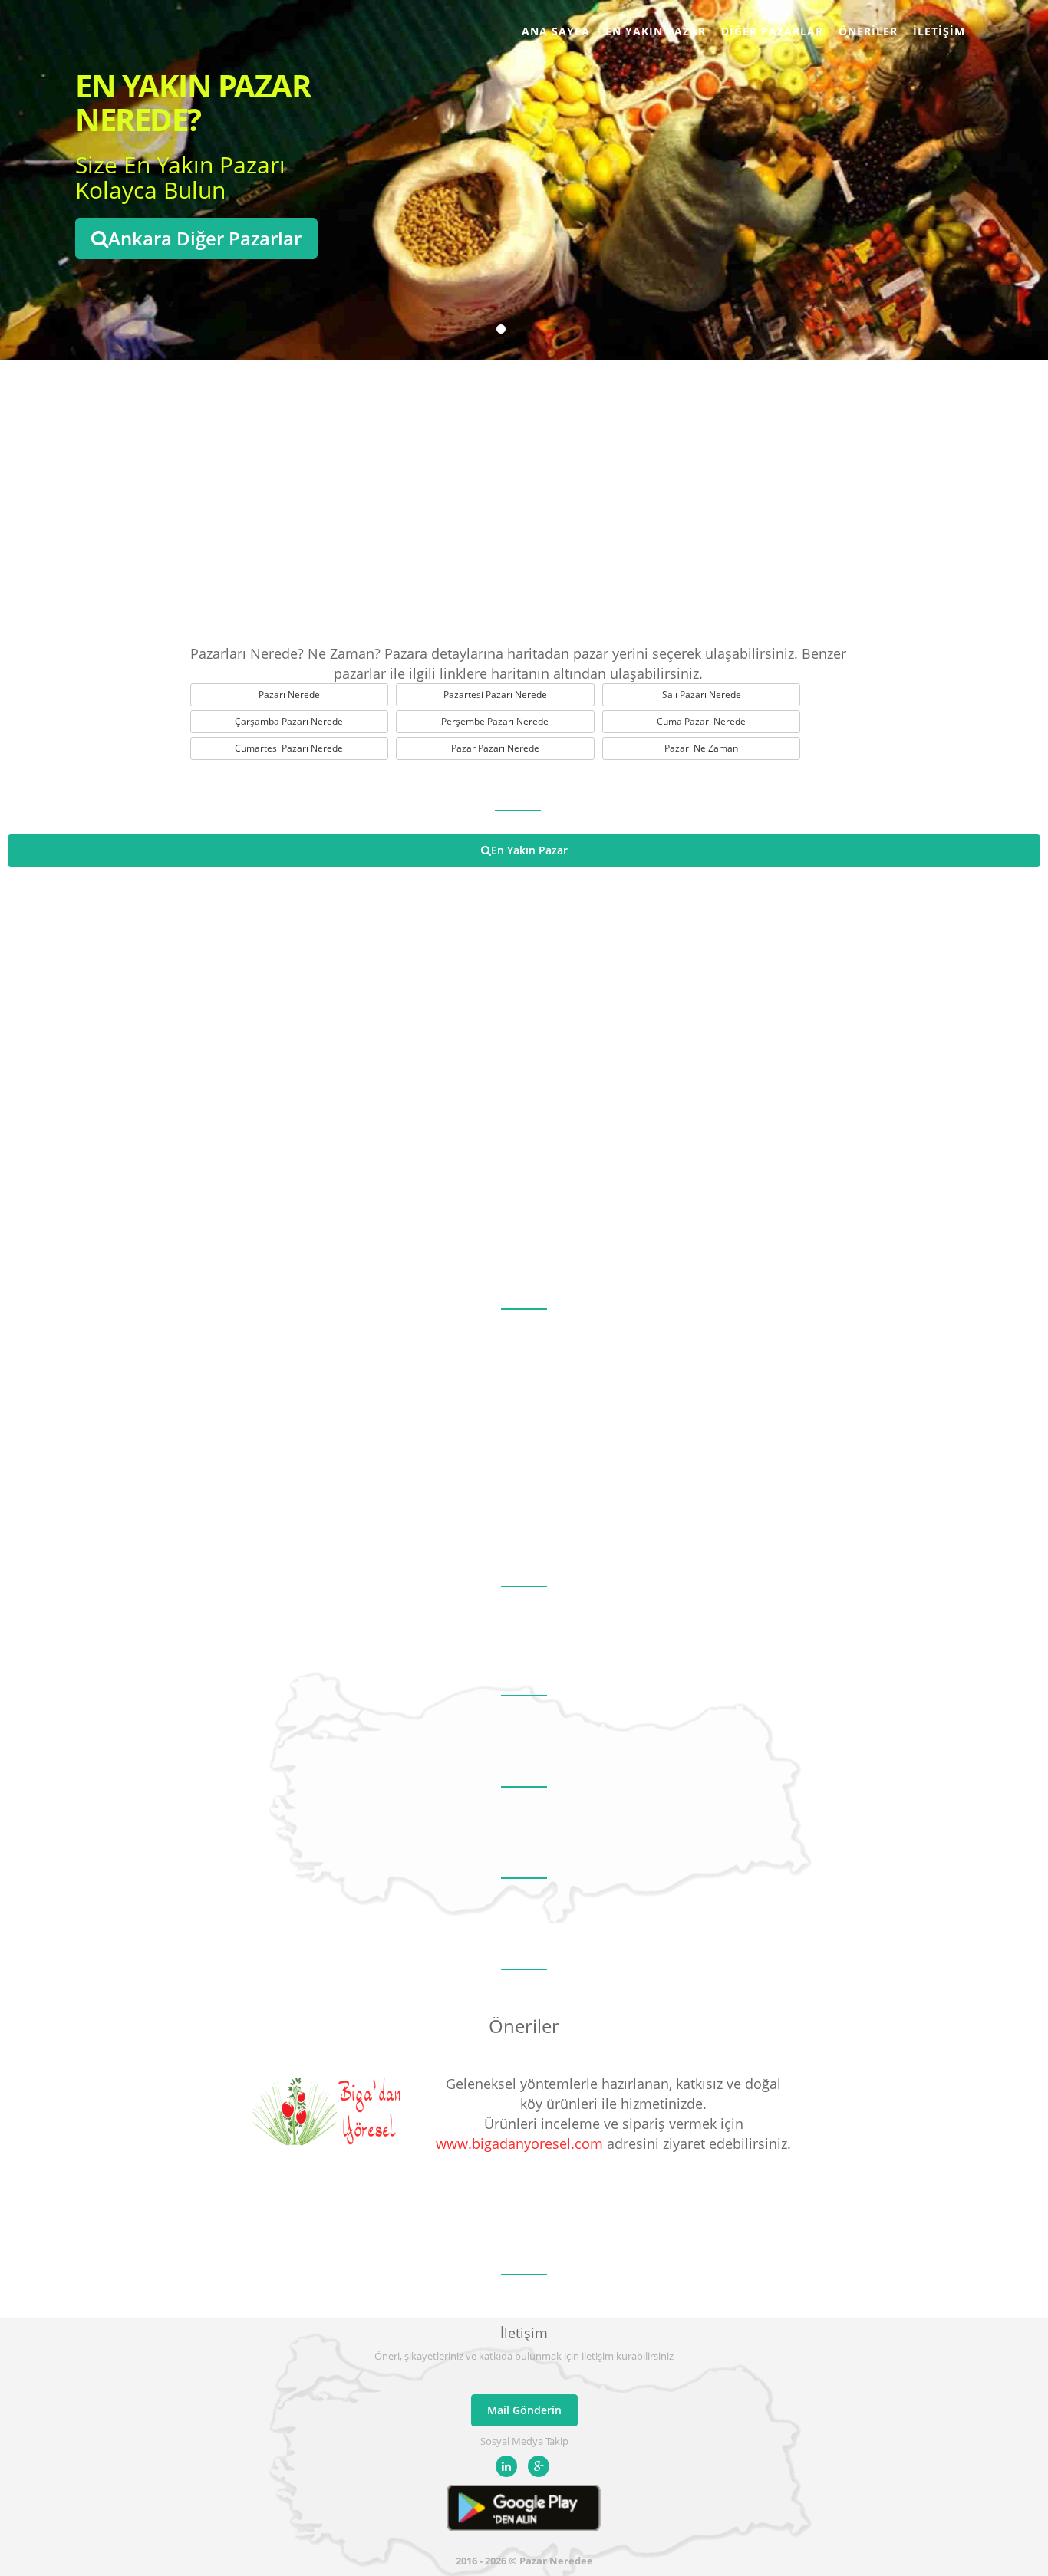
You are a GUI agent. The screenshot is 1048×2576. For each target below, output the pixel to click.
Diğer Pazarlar (772, 31)
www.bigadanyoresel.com (519, 2143)
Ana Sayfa (556, 31)
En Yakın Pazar (656, 31)
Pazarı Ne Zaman (701, 748)
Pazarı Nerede (289, 694)
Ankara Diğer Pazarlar (205, 238)
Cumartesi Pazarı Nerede (289, 748)
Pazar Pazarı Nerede (495, 748)
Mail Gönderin (524, 2410)
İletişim (939, 31)
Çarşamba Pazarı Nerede (289, 721)
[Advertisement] (524, 498)
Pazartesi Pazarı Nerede (495, 694)
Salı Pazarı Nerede (702, 694)
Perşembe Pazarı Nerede (495, 721)
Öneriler (868, 31)
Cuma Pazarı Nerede (701, 721)
